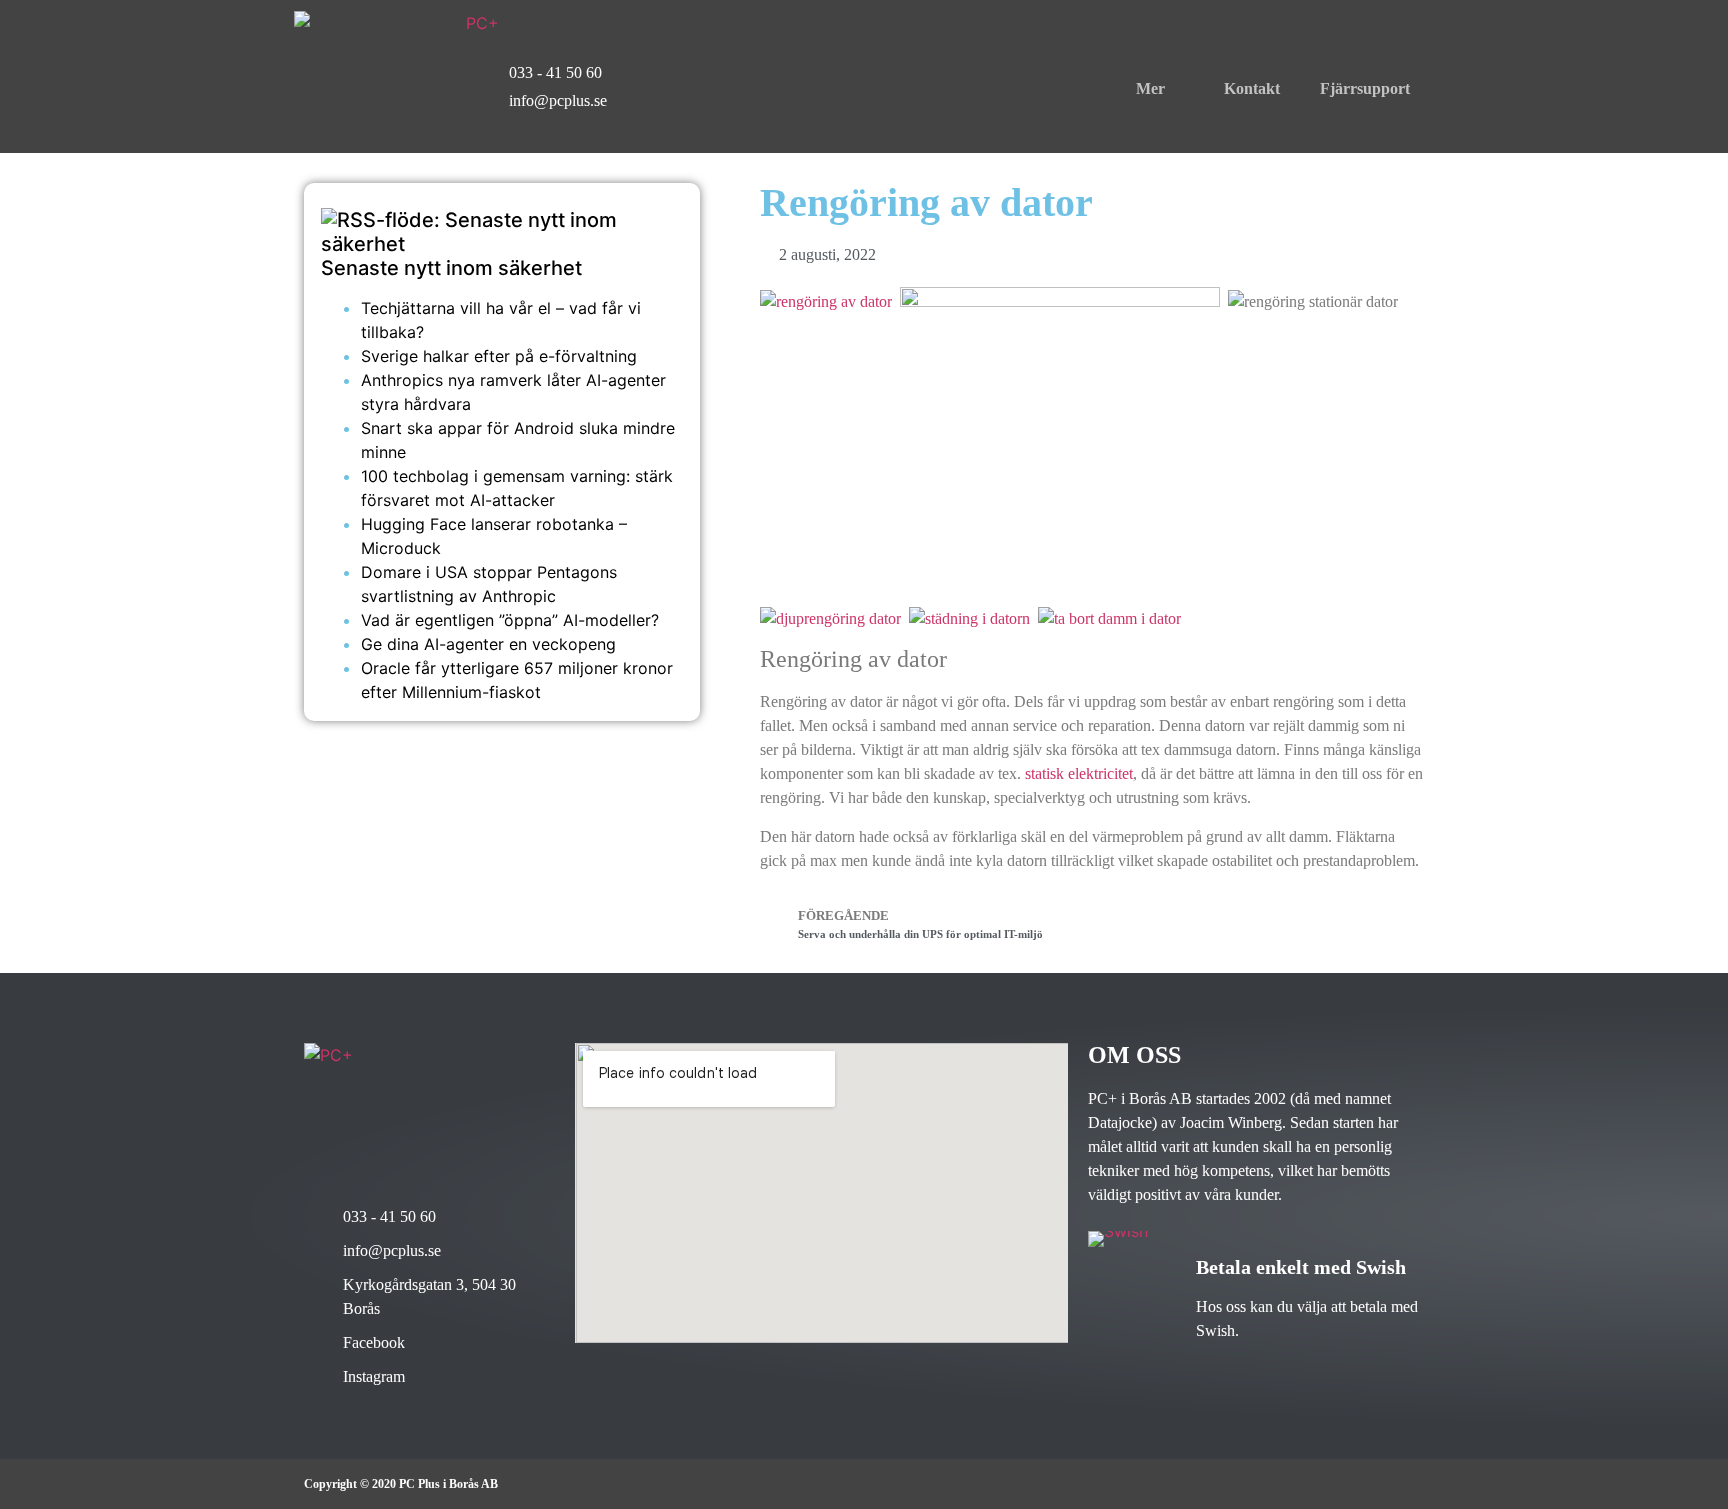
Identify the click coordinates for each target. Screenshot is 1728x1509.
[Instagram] (1411, 1483)
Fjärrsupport (1365, 88)
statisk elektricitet (1079, 773)
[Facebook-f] (1362, 1483)
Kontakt (1252, 88)
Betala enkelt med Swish (1301, 1267)
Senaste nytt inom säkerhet (451, 268)
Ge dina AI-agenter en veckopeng (488, 644)
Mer (1150, 88)
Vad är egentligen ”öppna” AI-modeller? (510, 620)
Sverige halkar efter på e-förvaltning (499, 356)
